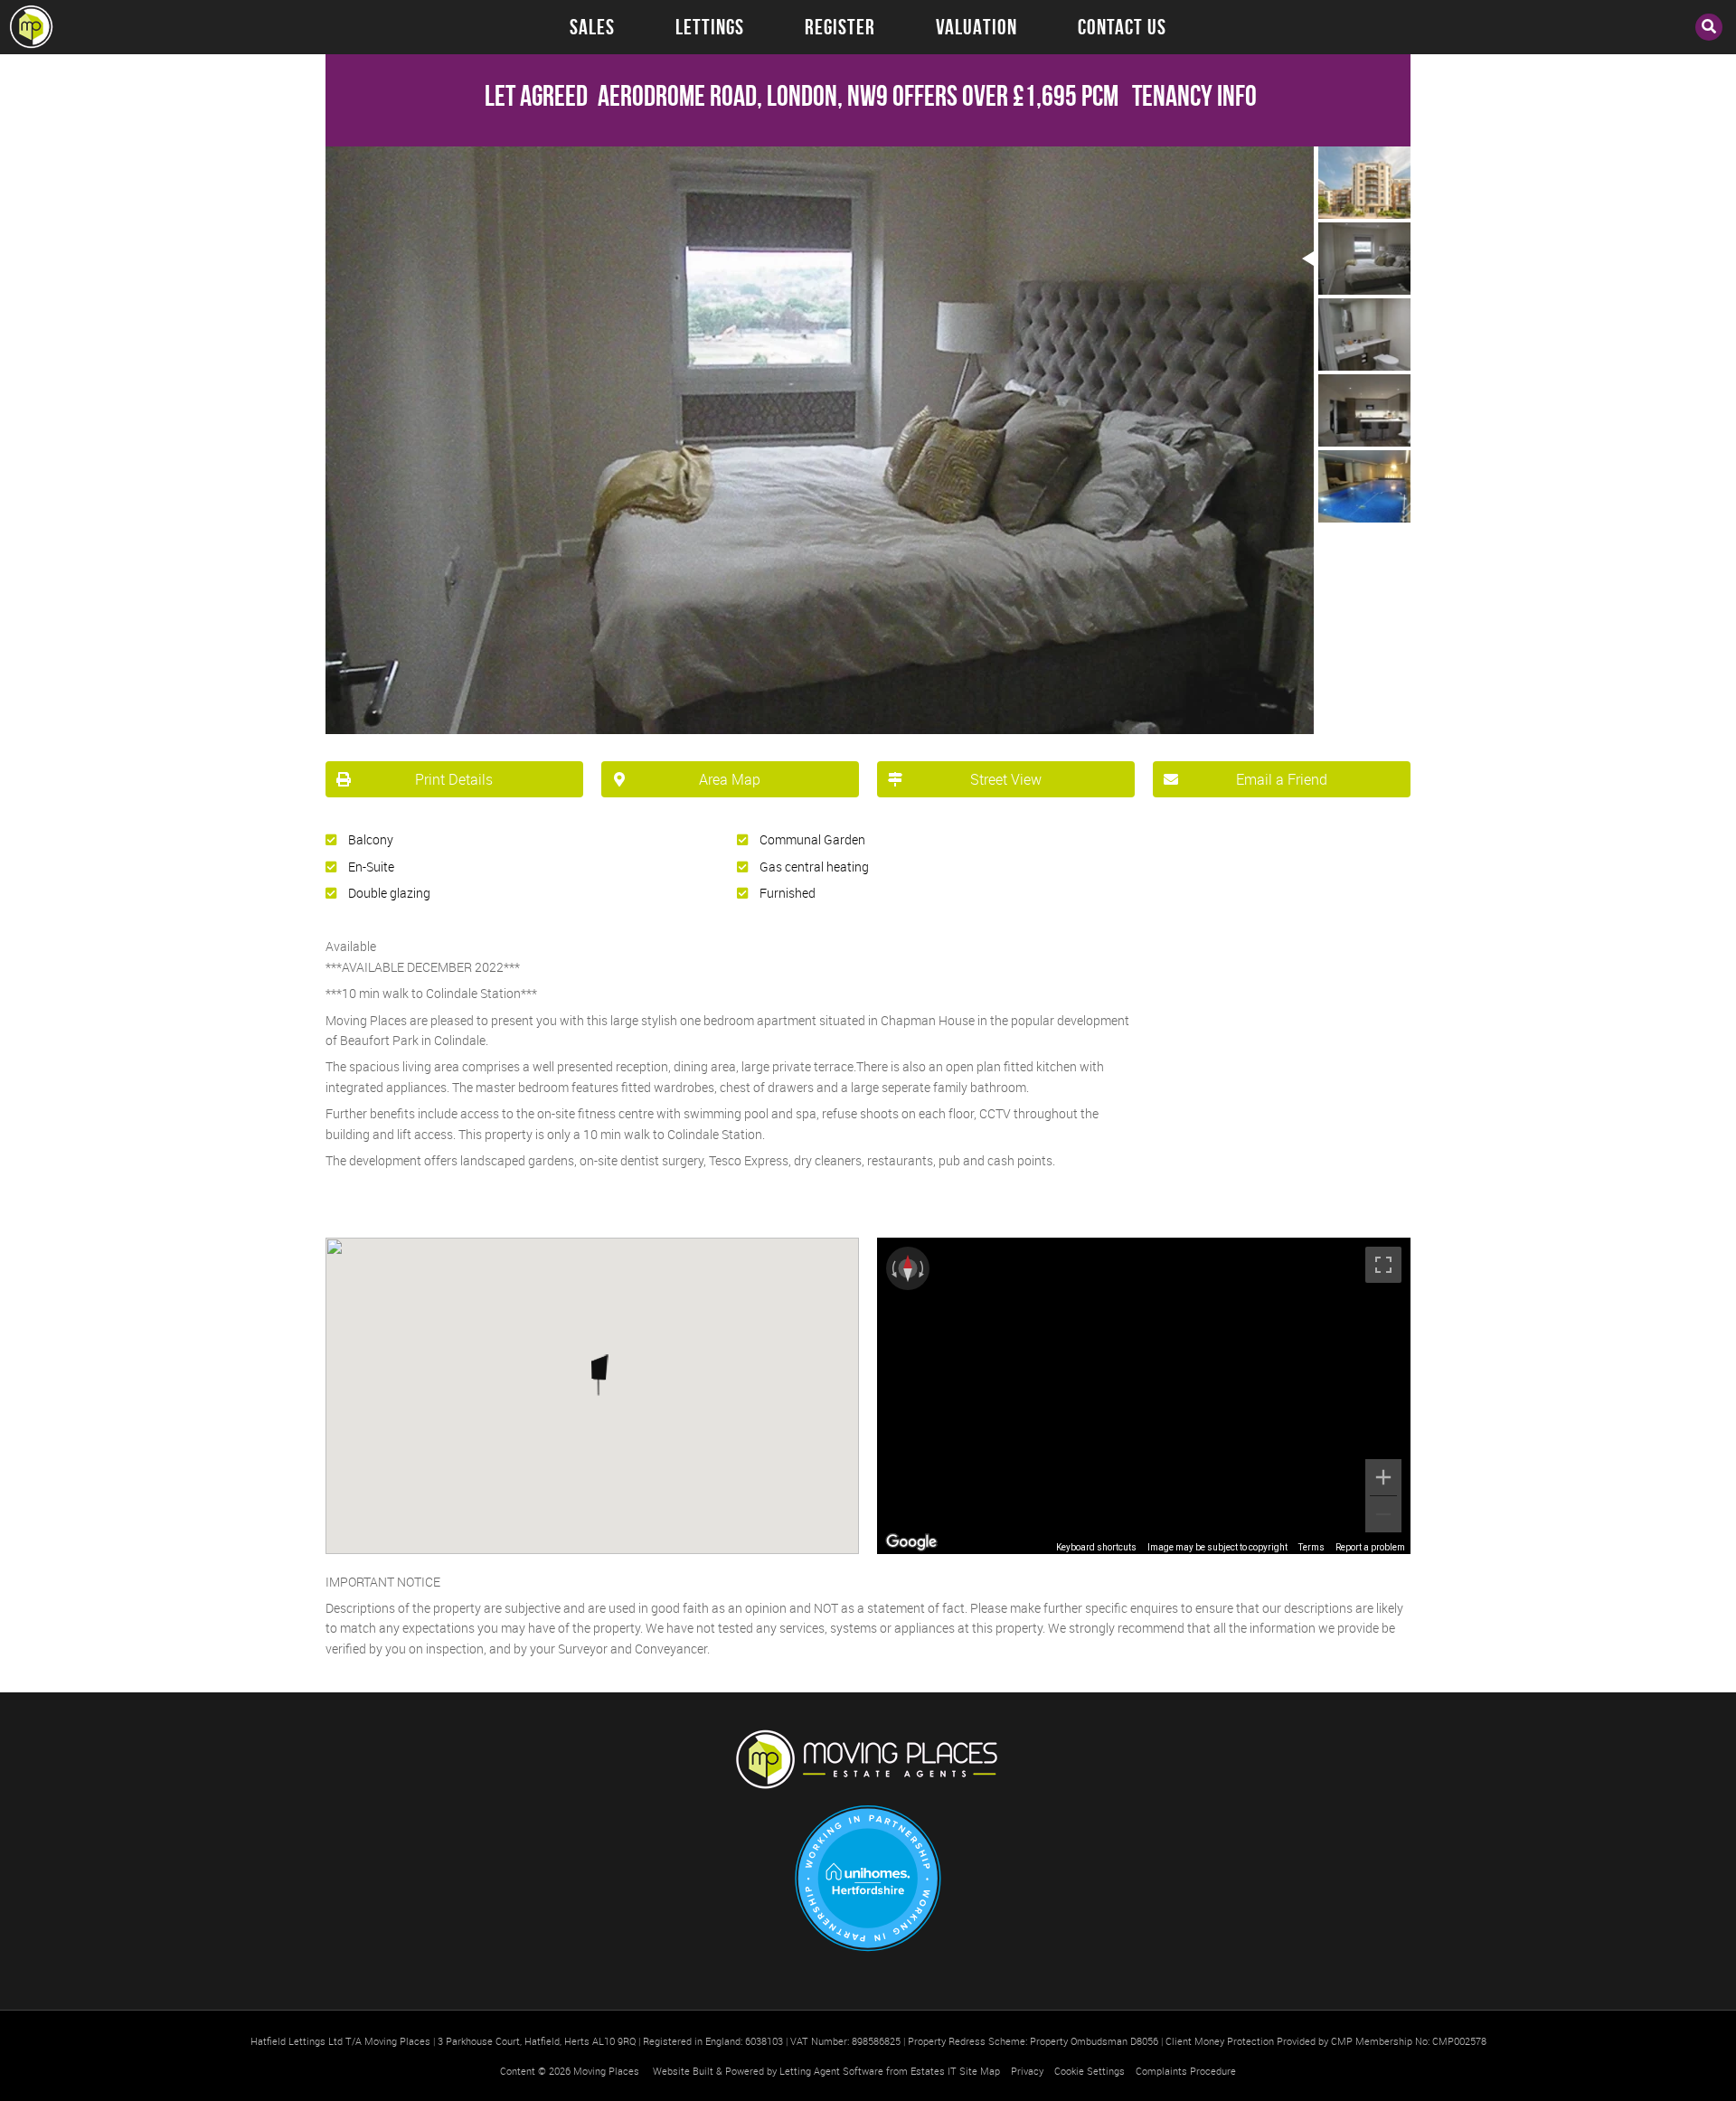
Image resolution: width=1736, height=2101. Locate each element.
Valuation (976, 27)
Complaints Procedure (1186, 2071)
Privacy (1027, 2071)
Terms (1311, 1547)
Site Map (980, 2071)
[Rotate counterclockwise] (892, 1268)
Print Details (454, 779)
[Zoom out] (1383, 1514)
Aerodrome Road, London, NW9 (686, 95)
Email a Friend (1282, 779)
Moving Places (606, 2071)
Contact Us (1122, 27)
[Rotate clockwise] (923, 1268)
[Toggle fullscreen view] (1383, 1265)
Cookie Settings (1090, 2071)
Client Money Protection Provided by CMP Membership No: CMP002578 (1326, 2041)
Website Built (683, 2071)
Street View (1006, 779)
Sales (592, 27)
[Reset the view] (908, 1268)
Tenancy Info (1194, 95)
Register (840, 27)
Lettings (710, 27)
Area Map (730, 779)
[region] (1144, 1396)
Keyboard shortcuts (1096, 1547)
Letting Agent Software (831, 2071)
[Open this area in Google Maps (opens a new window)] (911, 1542)
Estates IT (934, 2071)
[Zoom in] (1383, 1477)
